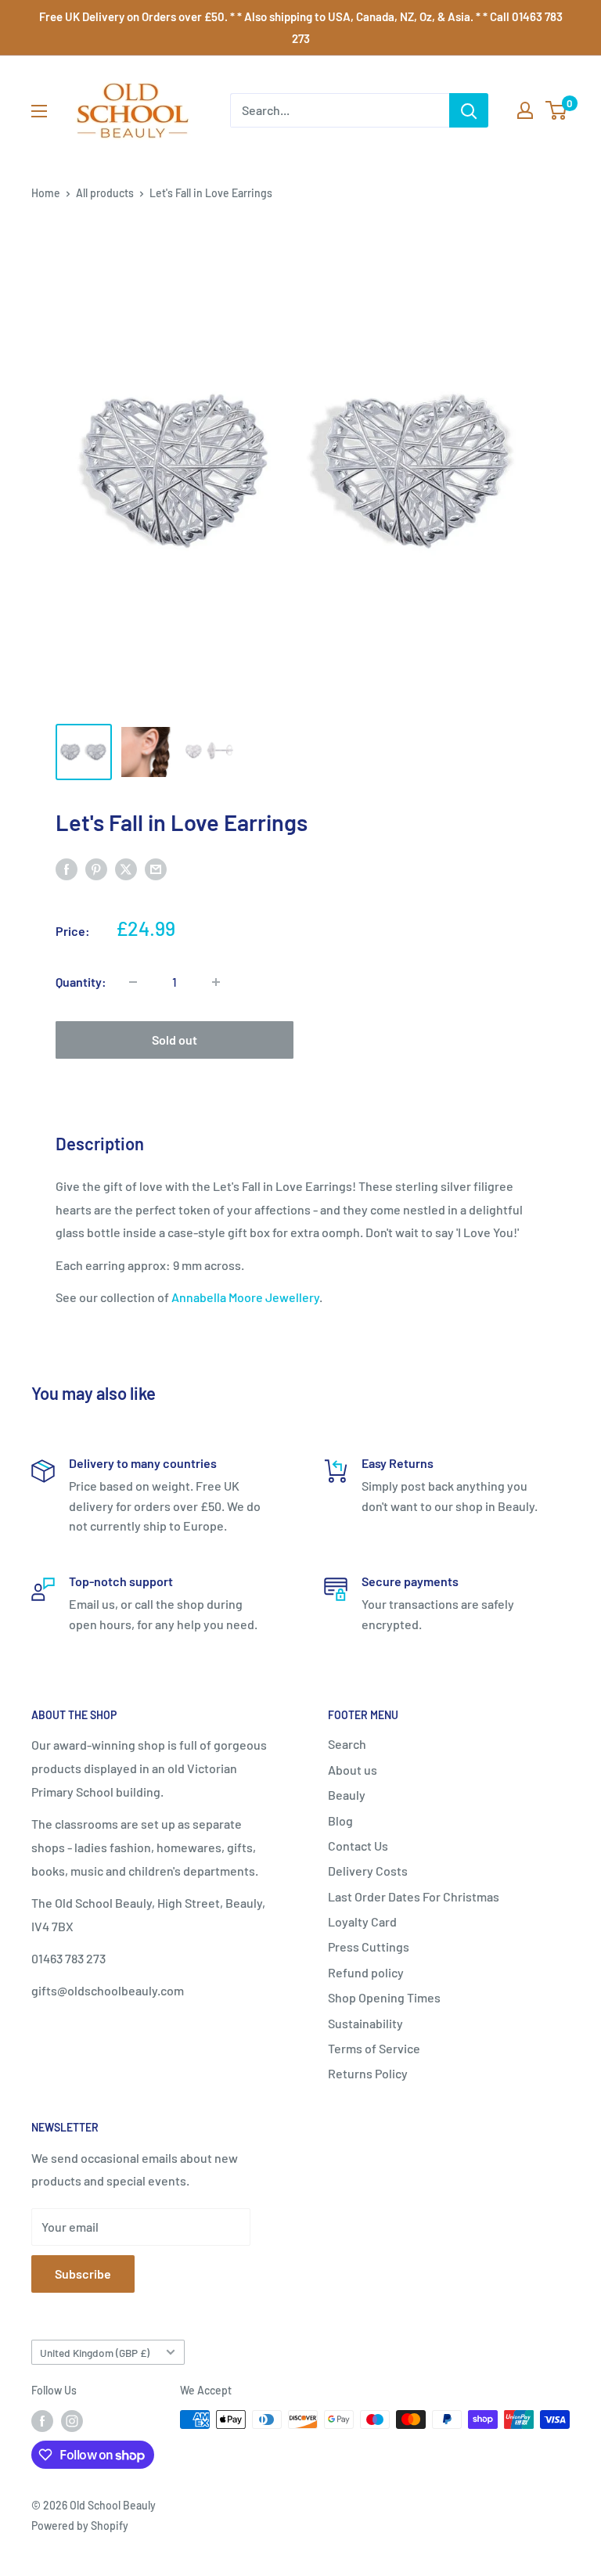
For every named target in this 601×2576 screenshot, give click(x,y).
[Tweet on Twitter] (126, 868)
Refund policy (366, 1972)
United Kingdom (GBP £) (95, 2353)
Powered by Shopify (80, 2526)
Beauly (347, 1795)
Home (46, 193)
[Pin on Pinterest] (96, 868)
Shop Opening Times (384, 1997)
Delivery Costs (368, 1871)
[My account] (525, 110)
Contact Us (358, 1846)
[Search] (469, 110)
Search (347, 1744)
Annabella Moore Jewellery (245, 1297)
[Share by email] (156, 868)
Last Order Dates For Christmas (414, 1896)
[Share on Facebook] (67, 868)
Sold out (175, 1040)
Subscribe (83, 2274)
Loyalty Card (362, 1921)
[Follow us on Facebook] (42, 2421)
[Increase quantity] (216, 982)
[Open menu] (39, 111)
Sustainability (365, 2023)
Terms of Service (374, 2048)
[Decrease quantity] (133, 982)
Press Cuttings (369, 1946)
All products (105, 193)
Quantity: (81, 982)
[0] (557, 110)
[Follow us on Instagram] (72, 2421)
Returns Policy (368, 2073)
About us (353, 1770)
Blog (340, 1820)
